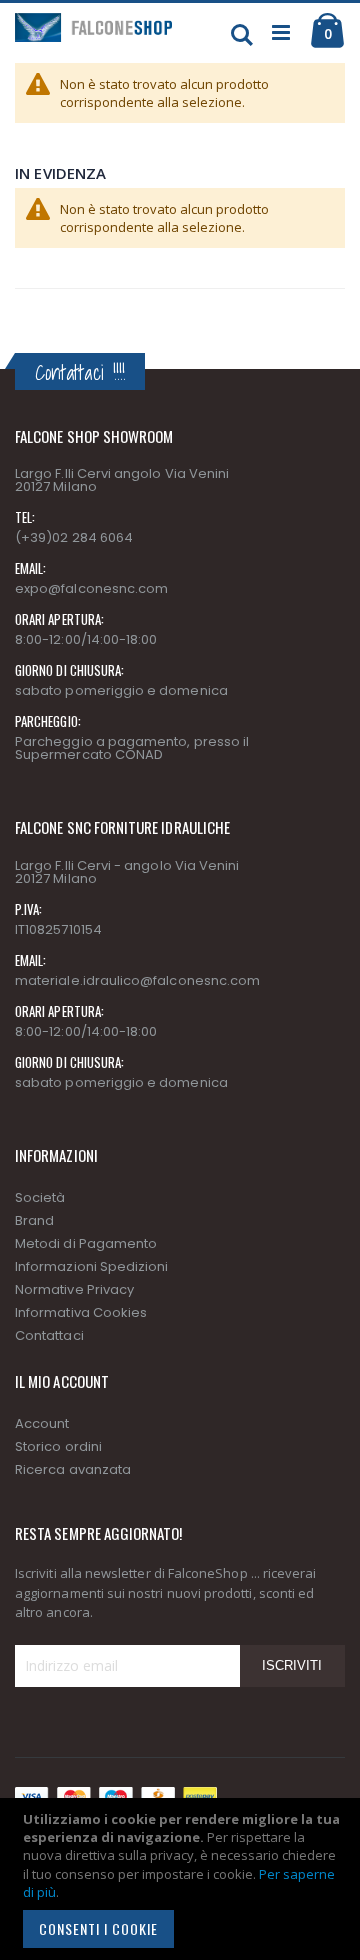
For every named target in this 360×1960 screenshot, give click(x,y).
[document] (183, 1879)
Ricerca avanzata (73, 1469)
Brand (34, 1220)
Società (40, 1197)
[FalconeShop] (97, 33)
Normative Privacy (74, 1289)
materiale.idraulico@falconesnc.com (137, 980)
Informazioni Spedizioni (92, 1266)
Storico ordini (58, 1446)
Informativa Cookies (81, 1312)
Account (42, 1423)
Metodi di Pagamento (86, 1243)
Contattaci (49, 1335)
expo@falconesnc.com (91, 588)
